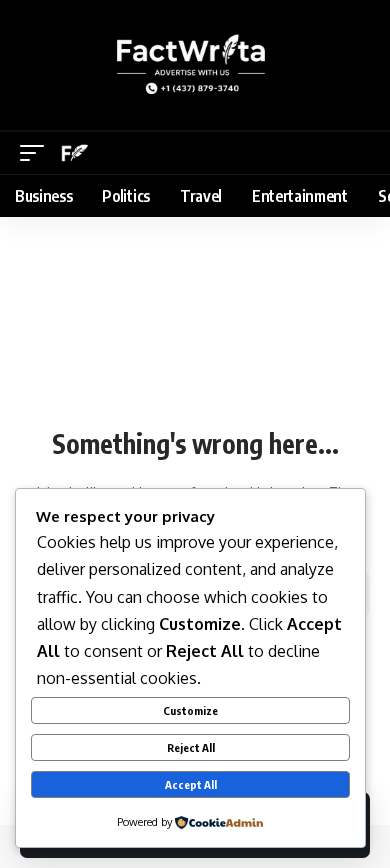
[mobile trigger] (37, 153)
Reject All (191, 747)
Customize (190, 710)
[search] (358, 153)
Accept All (191, 784)
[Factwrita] (75, 153)
